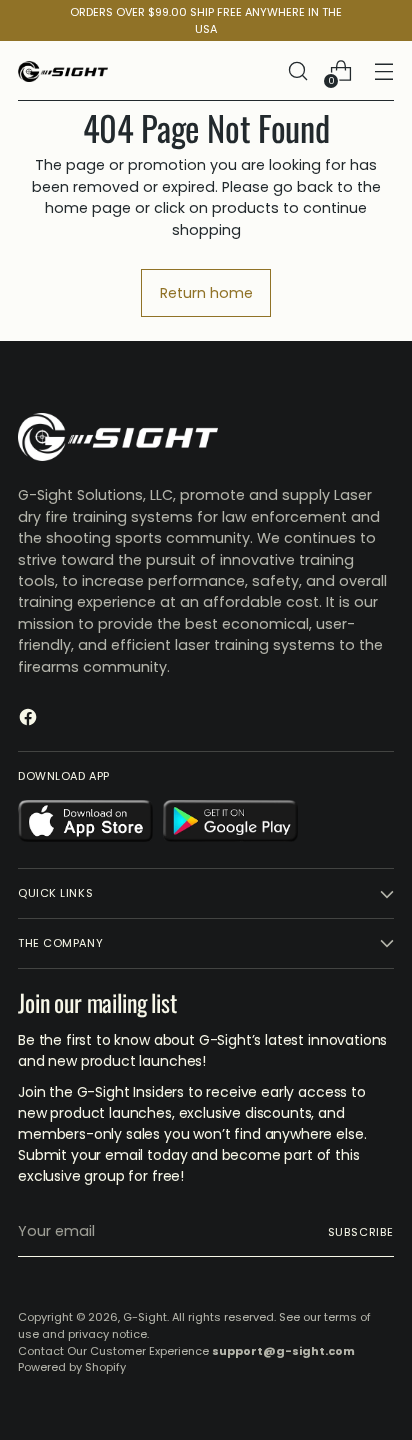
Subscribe (361, 1232)
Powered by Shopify (72, 1367)
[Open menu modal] (383, 71)
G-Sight (145, 1317)
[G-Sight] (63, 71)
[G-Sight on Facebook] (30, 720)
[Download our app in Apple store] (85, 824)
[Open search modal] (297, 71)
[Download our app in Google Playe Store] (230, 824)
